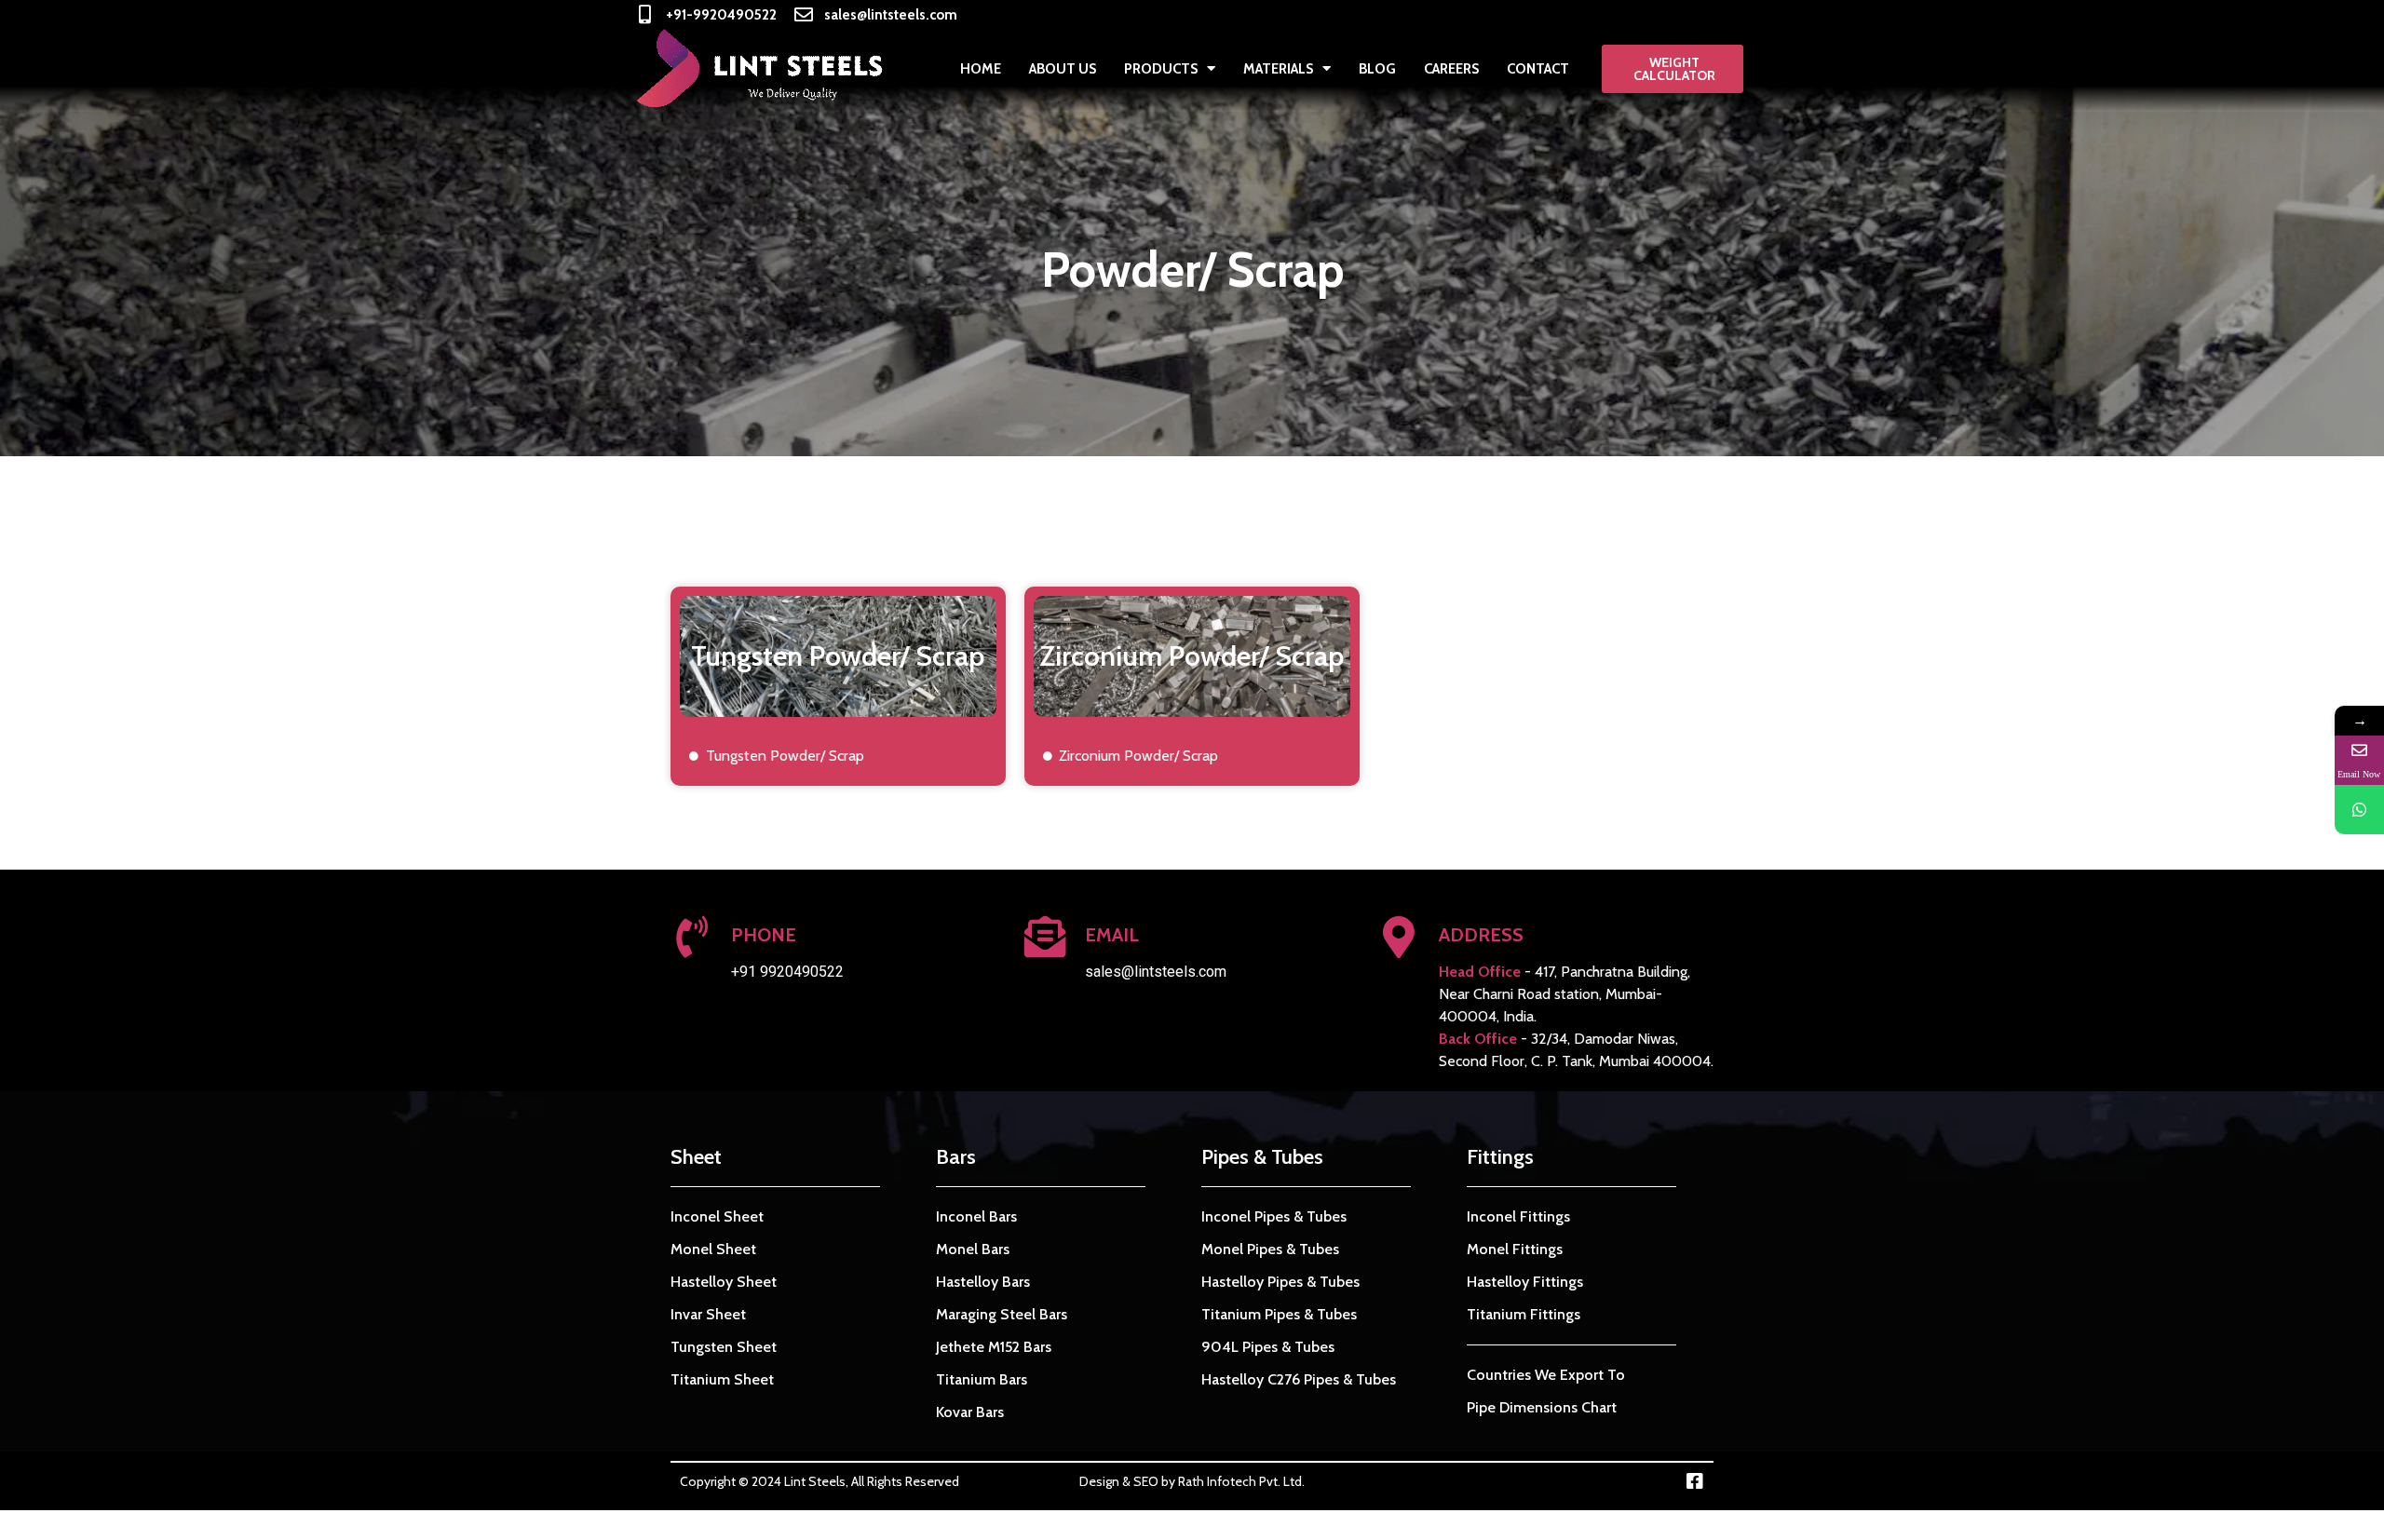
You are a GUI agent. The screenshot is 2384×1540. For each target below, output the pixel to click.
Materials (1278, 69)
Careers (1451, 69)
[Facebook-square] (1695, 1481)
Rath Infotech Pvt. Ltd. (1241, 1481)
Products (1161, 69)
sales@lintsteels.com (1156, 972)
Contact (1538, 69)
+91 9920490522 (787, 972)
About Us (1063, 69)
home (981, 69)
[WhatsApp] (2359, 810)
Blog (1377, 69)
